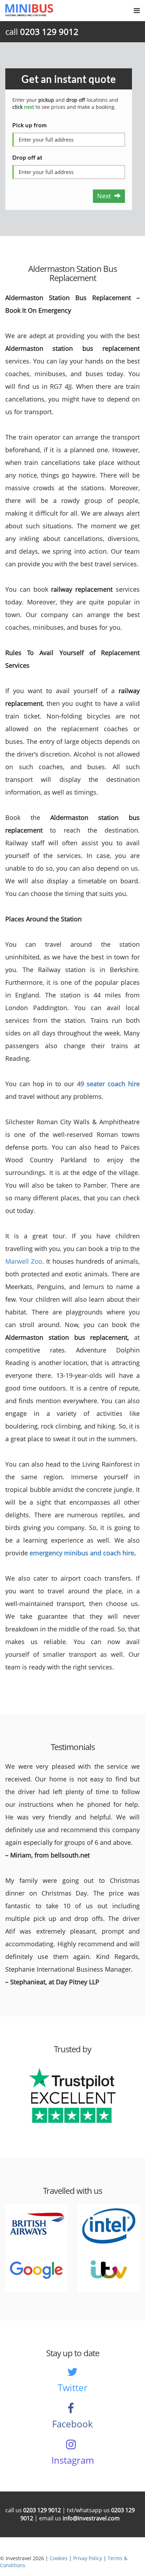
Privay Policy (88, 2558)
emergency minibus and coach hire (82, 1553)
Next (106, 196)
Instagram (73, 2460)
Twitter (73, 2388)
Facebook (72, 2424)
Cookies (59, 2558)
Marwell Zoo (24, 1261)
